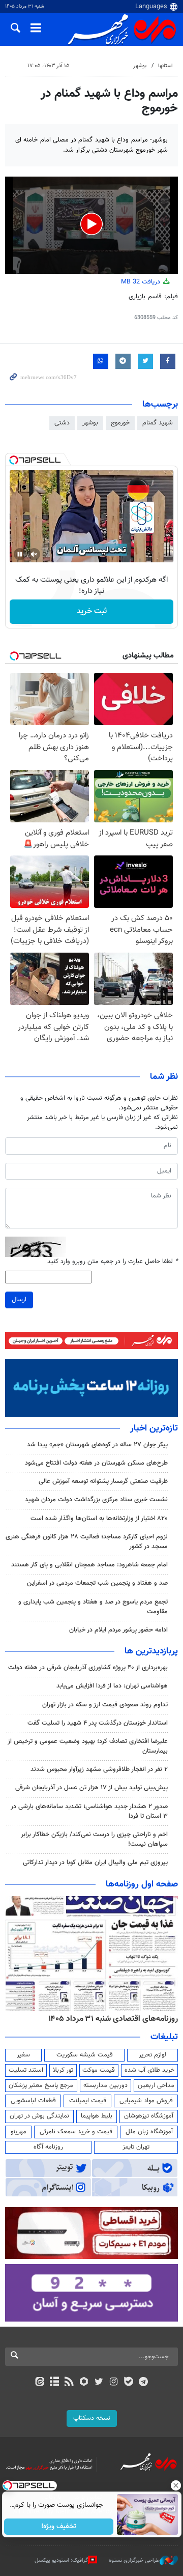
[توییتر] (99, 2383)
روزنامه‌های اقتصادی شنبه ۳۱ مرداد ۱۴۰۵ (113, 2019)
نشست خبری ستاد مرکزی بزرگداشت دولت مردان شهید (96, 1500)
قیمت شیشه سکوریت (85, 2055)
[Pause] (20, 554)
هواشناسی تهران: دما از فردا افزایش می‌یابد (112, 1686)
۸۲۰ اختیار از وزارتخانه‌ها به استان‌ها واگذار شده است (99, 1519)
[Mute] (34, 554)
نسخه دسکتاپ (92, 2418)
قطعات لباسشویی (33, 2101)
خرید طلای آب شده (149, 2070)
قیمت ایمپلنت (88, 2101)
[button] (91, 224)
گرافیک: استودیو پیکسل (61, 2560)
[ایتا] (39, 2383)
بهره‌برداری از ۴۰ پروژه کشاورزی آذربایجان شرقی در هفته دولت (88, 1668)
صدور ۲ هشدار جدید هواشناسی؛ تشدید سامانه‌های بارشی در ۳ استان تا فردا (89, 1811)
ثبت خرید (92, 611)
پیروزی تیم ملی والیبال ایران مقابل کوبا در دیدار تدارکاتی (95, 1863)
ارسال (19, 1300)
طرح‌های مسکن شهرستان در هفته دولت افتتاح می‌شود (96, 1463)
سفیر (23, 2055)
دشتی (62, 423)
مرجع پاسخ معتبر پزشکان (41, 2085)
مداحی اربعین (156, 2085)
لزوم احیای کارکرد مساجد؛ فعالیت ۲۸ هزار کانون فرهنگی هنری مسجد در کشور (87, 1542)
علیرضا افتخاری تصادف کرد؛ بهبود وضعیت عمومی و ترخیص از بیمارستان (88, 1746)
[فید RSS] (69, 2383)
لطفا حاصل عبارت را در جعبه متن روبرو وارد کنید (113, 1262)
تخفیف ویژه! (59, 2527)
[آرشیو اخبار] (54, 2383)
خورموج (120, 423)
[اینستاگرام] (114, 2383)
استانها (165, 66)
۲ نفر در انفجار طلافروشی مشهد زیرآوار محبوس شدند (99, 1769)
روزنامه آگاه (48, 2147)
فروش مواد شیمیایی (146, 2101)
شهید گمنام (158, 423)
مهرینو (19, 2132)
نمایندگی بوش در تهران (39, 2116)
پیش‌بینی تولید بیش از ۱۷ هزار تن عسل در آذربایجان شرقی (91, 1788)
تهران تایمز (136, 2147)
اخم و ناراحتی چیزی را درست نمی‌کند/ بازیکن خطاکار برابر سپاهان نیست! (94, 1839)
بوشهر (140, 66)
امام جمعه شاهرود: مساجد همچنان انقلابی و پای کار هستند (89, 1565)
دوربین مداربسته (105, 2085)
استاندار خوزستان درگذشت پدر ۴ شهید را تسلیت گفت (98, 1723)
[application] (91, 225)
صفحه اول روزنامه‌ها (142, 1884)
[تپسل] (14, 460)
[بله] (128, 2383)
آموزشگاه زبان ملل (149, 2132)
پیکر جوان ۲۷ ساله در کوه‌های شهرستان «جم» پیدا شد (97, 1445)
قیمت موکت (99, 2070)
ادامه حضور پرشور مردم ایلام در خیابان (118, 1630)
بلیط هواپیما (97, 2116)
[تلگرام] (144, 2383)
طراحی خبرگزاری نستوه (134, 2560)
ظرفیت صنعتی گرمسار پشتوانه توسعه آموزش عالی (103, 1481)
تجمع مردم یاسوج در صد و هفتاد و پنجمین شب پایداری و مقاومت (93, 1607)
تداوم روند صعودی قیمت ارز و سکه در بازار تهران (105, 1705)
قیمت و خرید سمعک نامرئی (76, 2132)
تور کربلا (63, 2070)
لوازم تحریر (152, 2055)
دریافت (142, 282)
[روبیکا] (84, 2383)
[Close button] (175, 2485)
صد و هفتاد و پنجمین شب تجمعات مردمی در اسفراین (97, 1583)
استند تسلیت (26, 2070)
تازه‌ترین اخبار (154, 1428)
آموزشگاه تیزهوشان (149, 2116)
